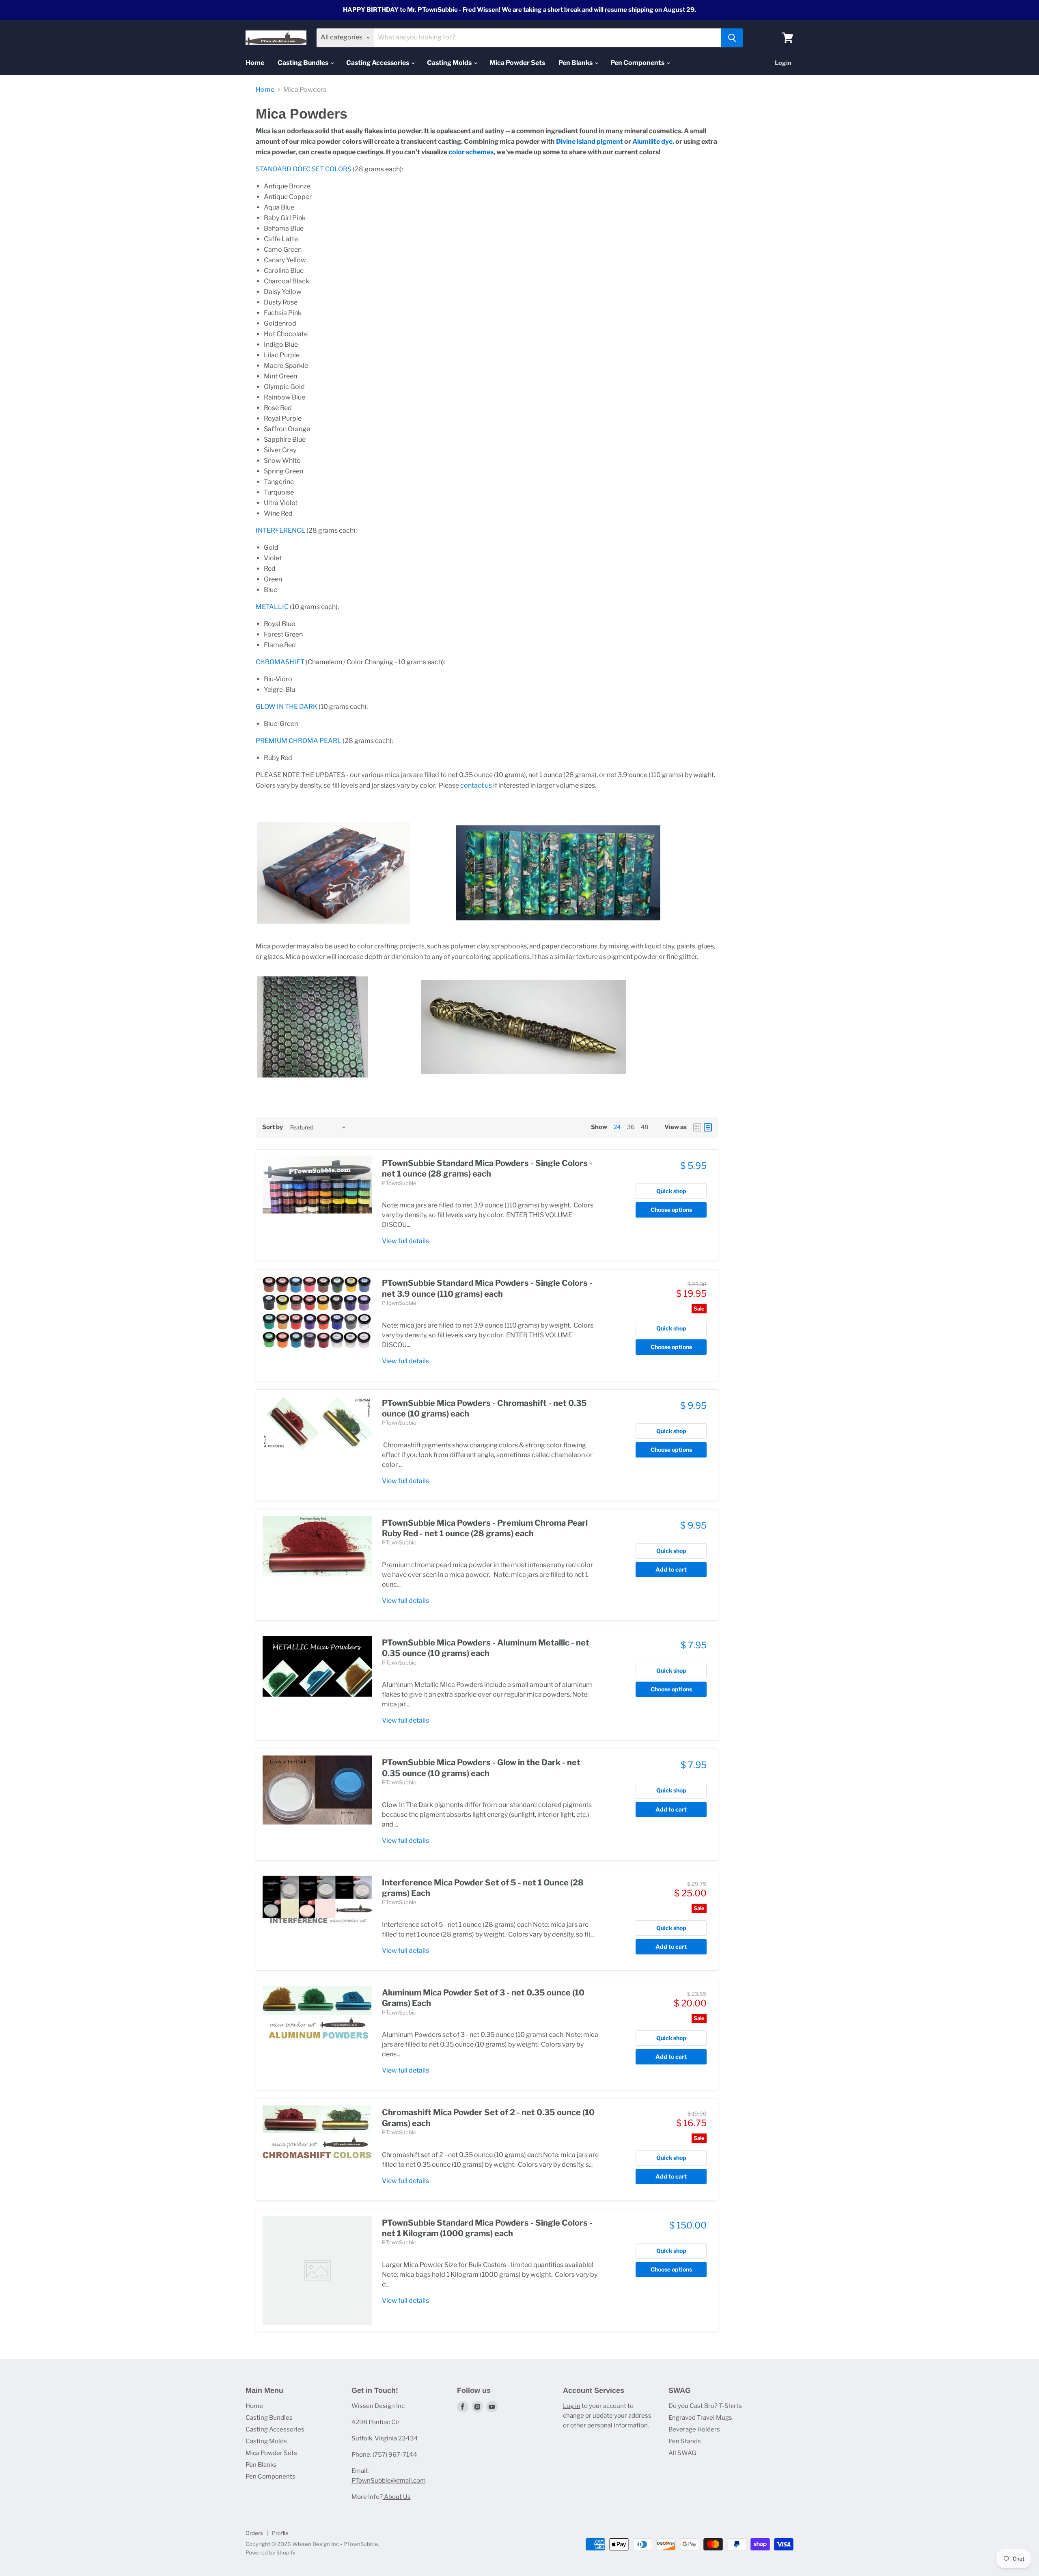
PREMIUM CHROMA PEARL (299, 741)
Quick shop (671, 1191)
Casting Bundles (304, 63)
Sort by (273, 1127)
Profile (280, 2533)
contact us (476, 785)
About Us (397, 2497)
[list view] (708, 1127)
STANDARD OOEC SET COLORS (304, 169)
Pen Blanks (576, 63)
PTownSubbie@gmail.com (389, 2481)
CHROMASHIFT (280, 662)
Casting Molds (450, 63)
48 (645, 1127)
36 (631, 1127)
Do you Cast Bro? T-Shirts (705, 2406)
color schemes (471, 152)
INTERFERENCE (280, 530)
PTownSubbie (399, 1183)
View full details (405, 1241)
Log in (572, 2406)
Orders (254, 2533)
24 (617, 1127)
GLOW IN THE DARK (287, 707)
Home (255, 63)
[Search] (732, 38)
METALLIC (272, 607)
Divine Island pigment (590, 141)
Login (783, 63)
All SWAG (682, 2453)
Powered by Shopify (271, 2552)
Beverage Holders (694, 2429)
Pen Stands (685, 2441)
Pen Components (638, 63)
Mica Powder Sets (517, 63)
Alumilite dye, (653, 141)
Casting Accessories (378, 63)
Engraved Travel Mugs (700, 2418)
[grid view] (697, 1127)
